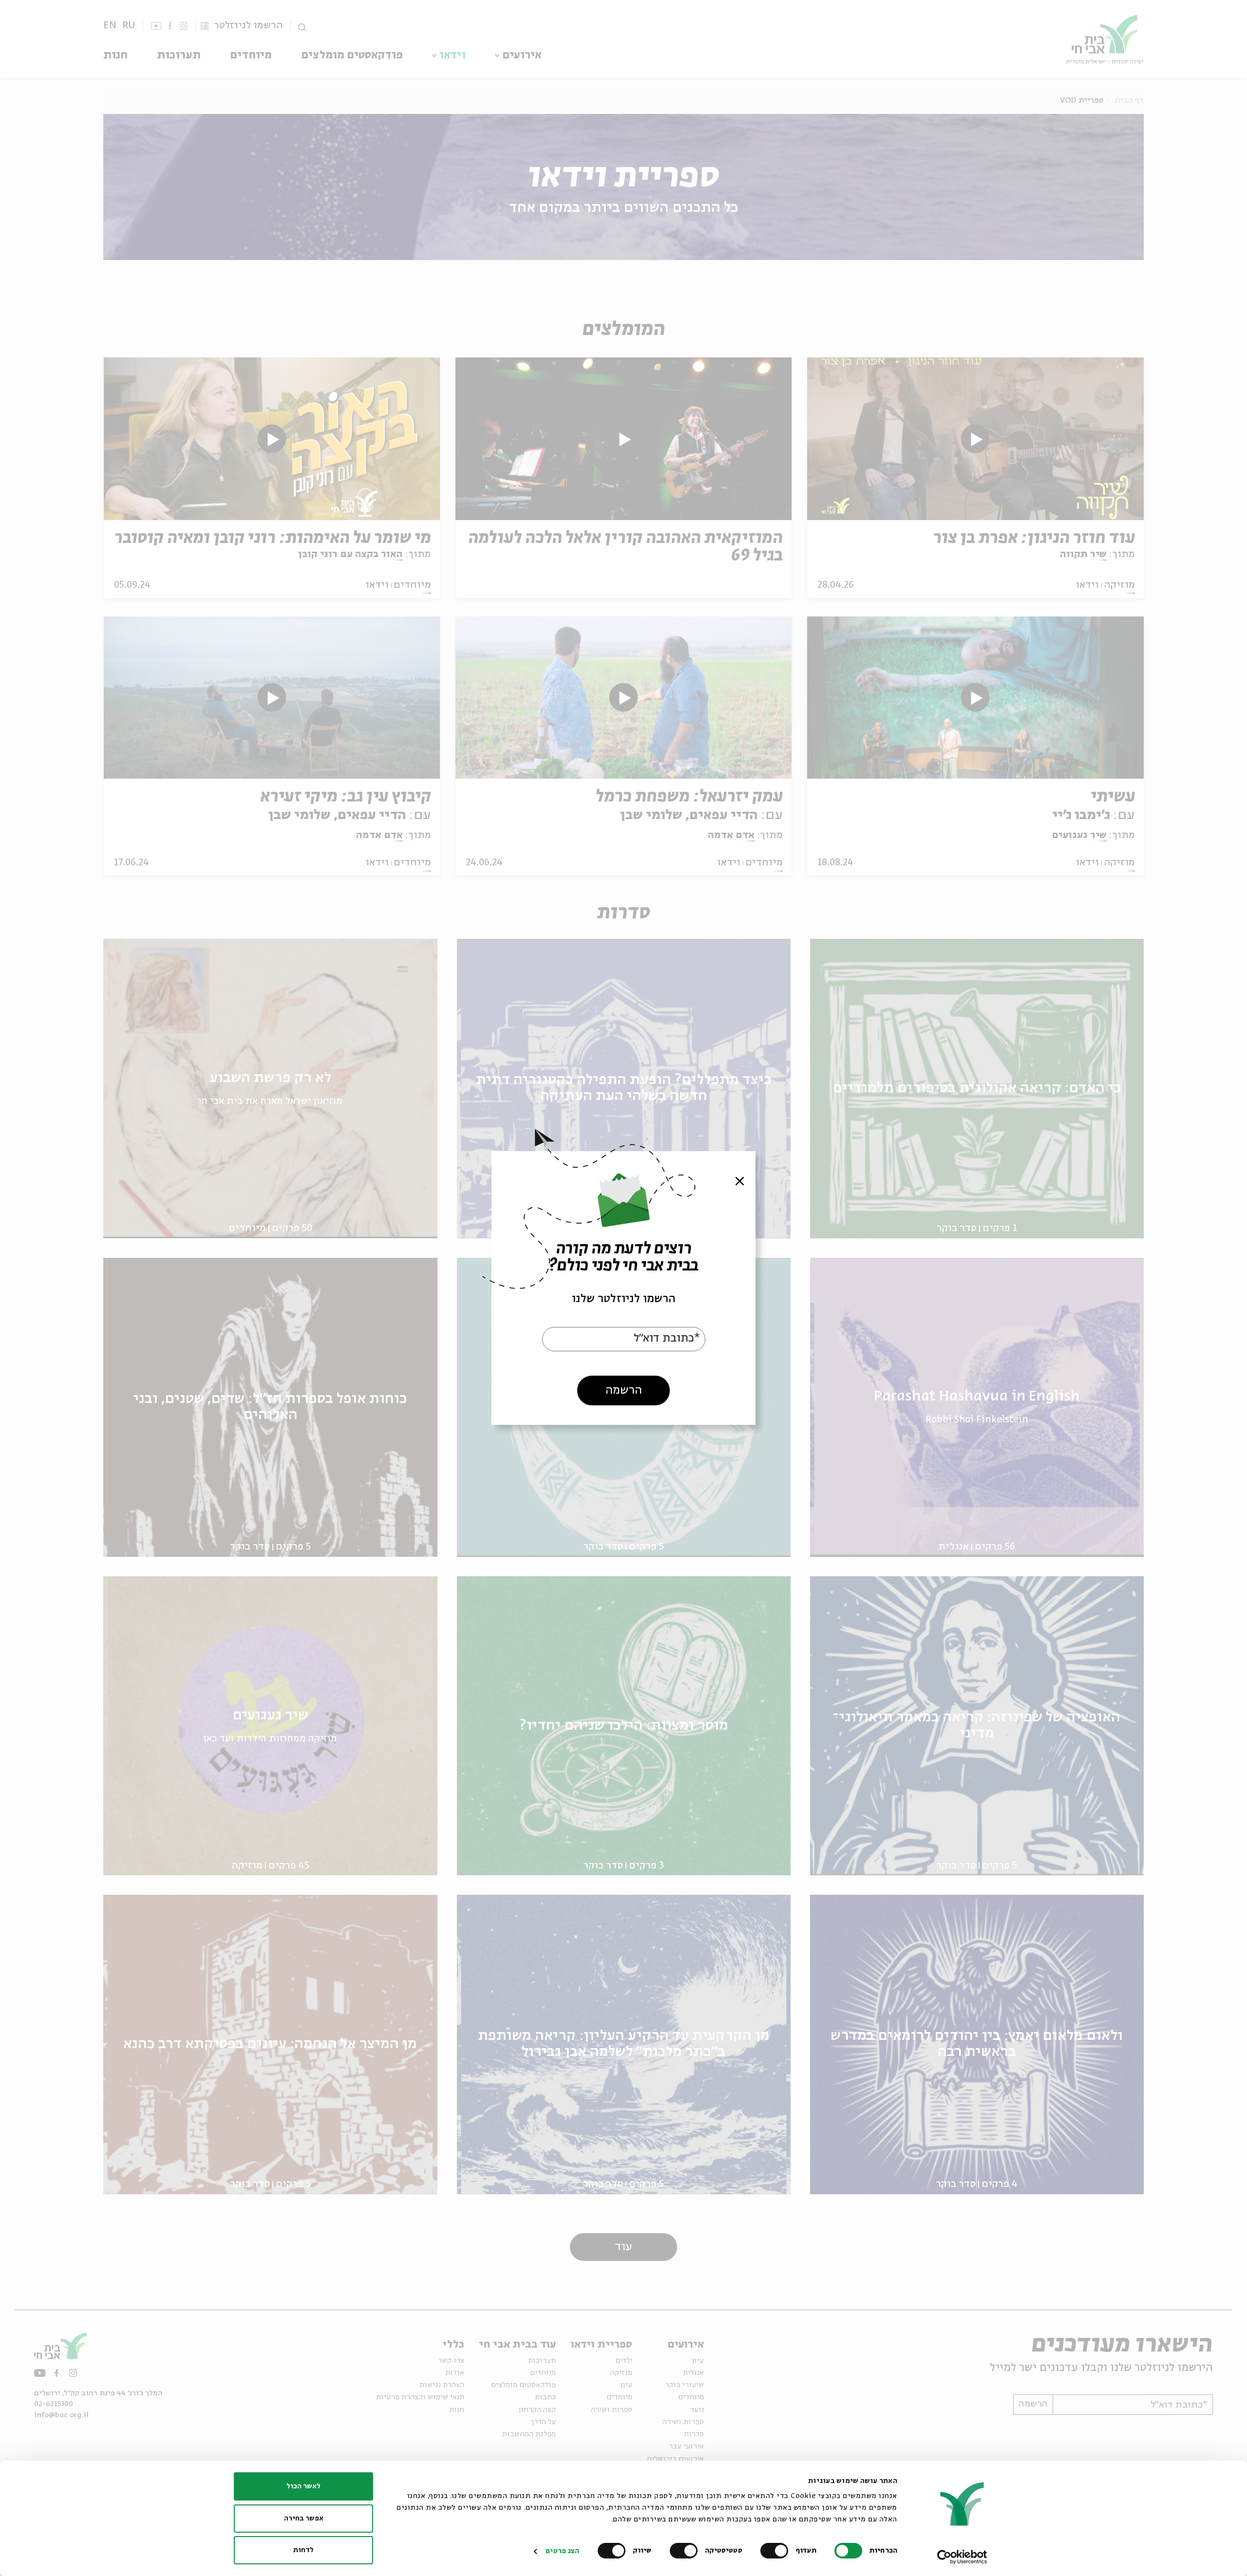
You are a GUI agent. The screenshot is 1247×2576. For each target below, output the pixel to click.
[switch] (776, 2551)
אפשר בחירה (304, 2519)
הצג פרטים (562, 2551)
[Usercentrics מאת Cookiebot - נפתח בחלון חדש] (962, 2557)
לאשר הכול (303, 2486)
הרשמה (624, 1391)
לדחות (303, 2550)
